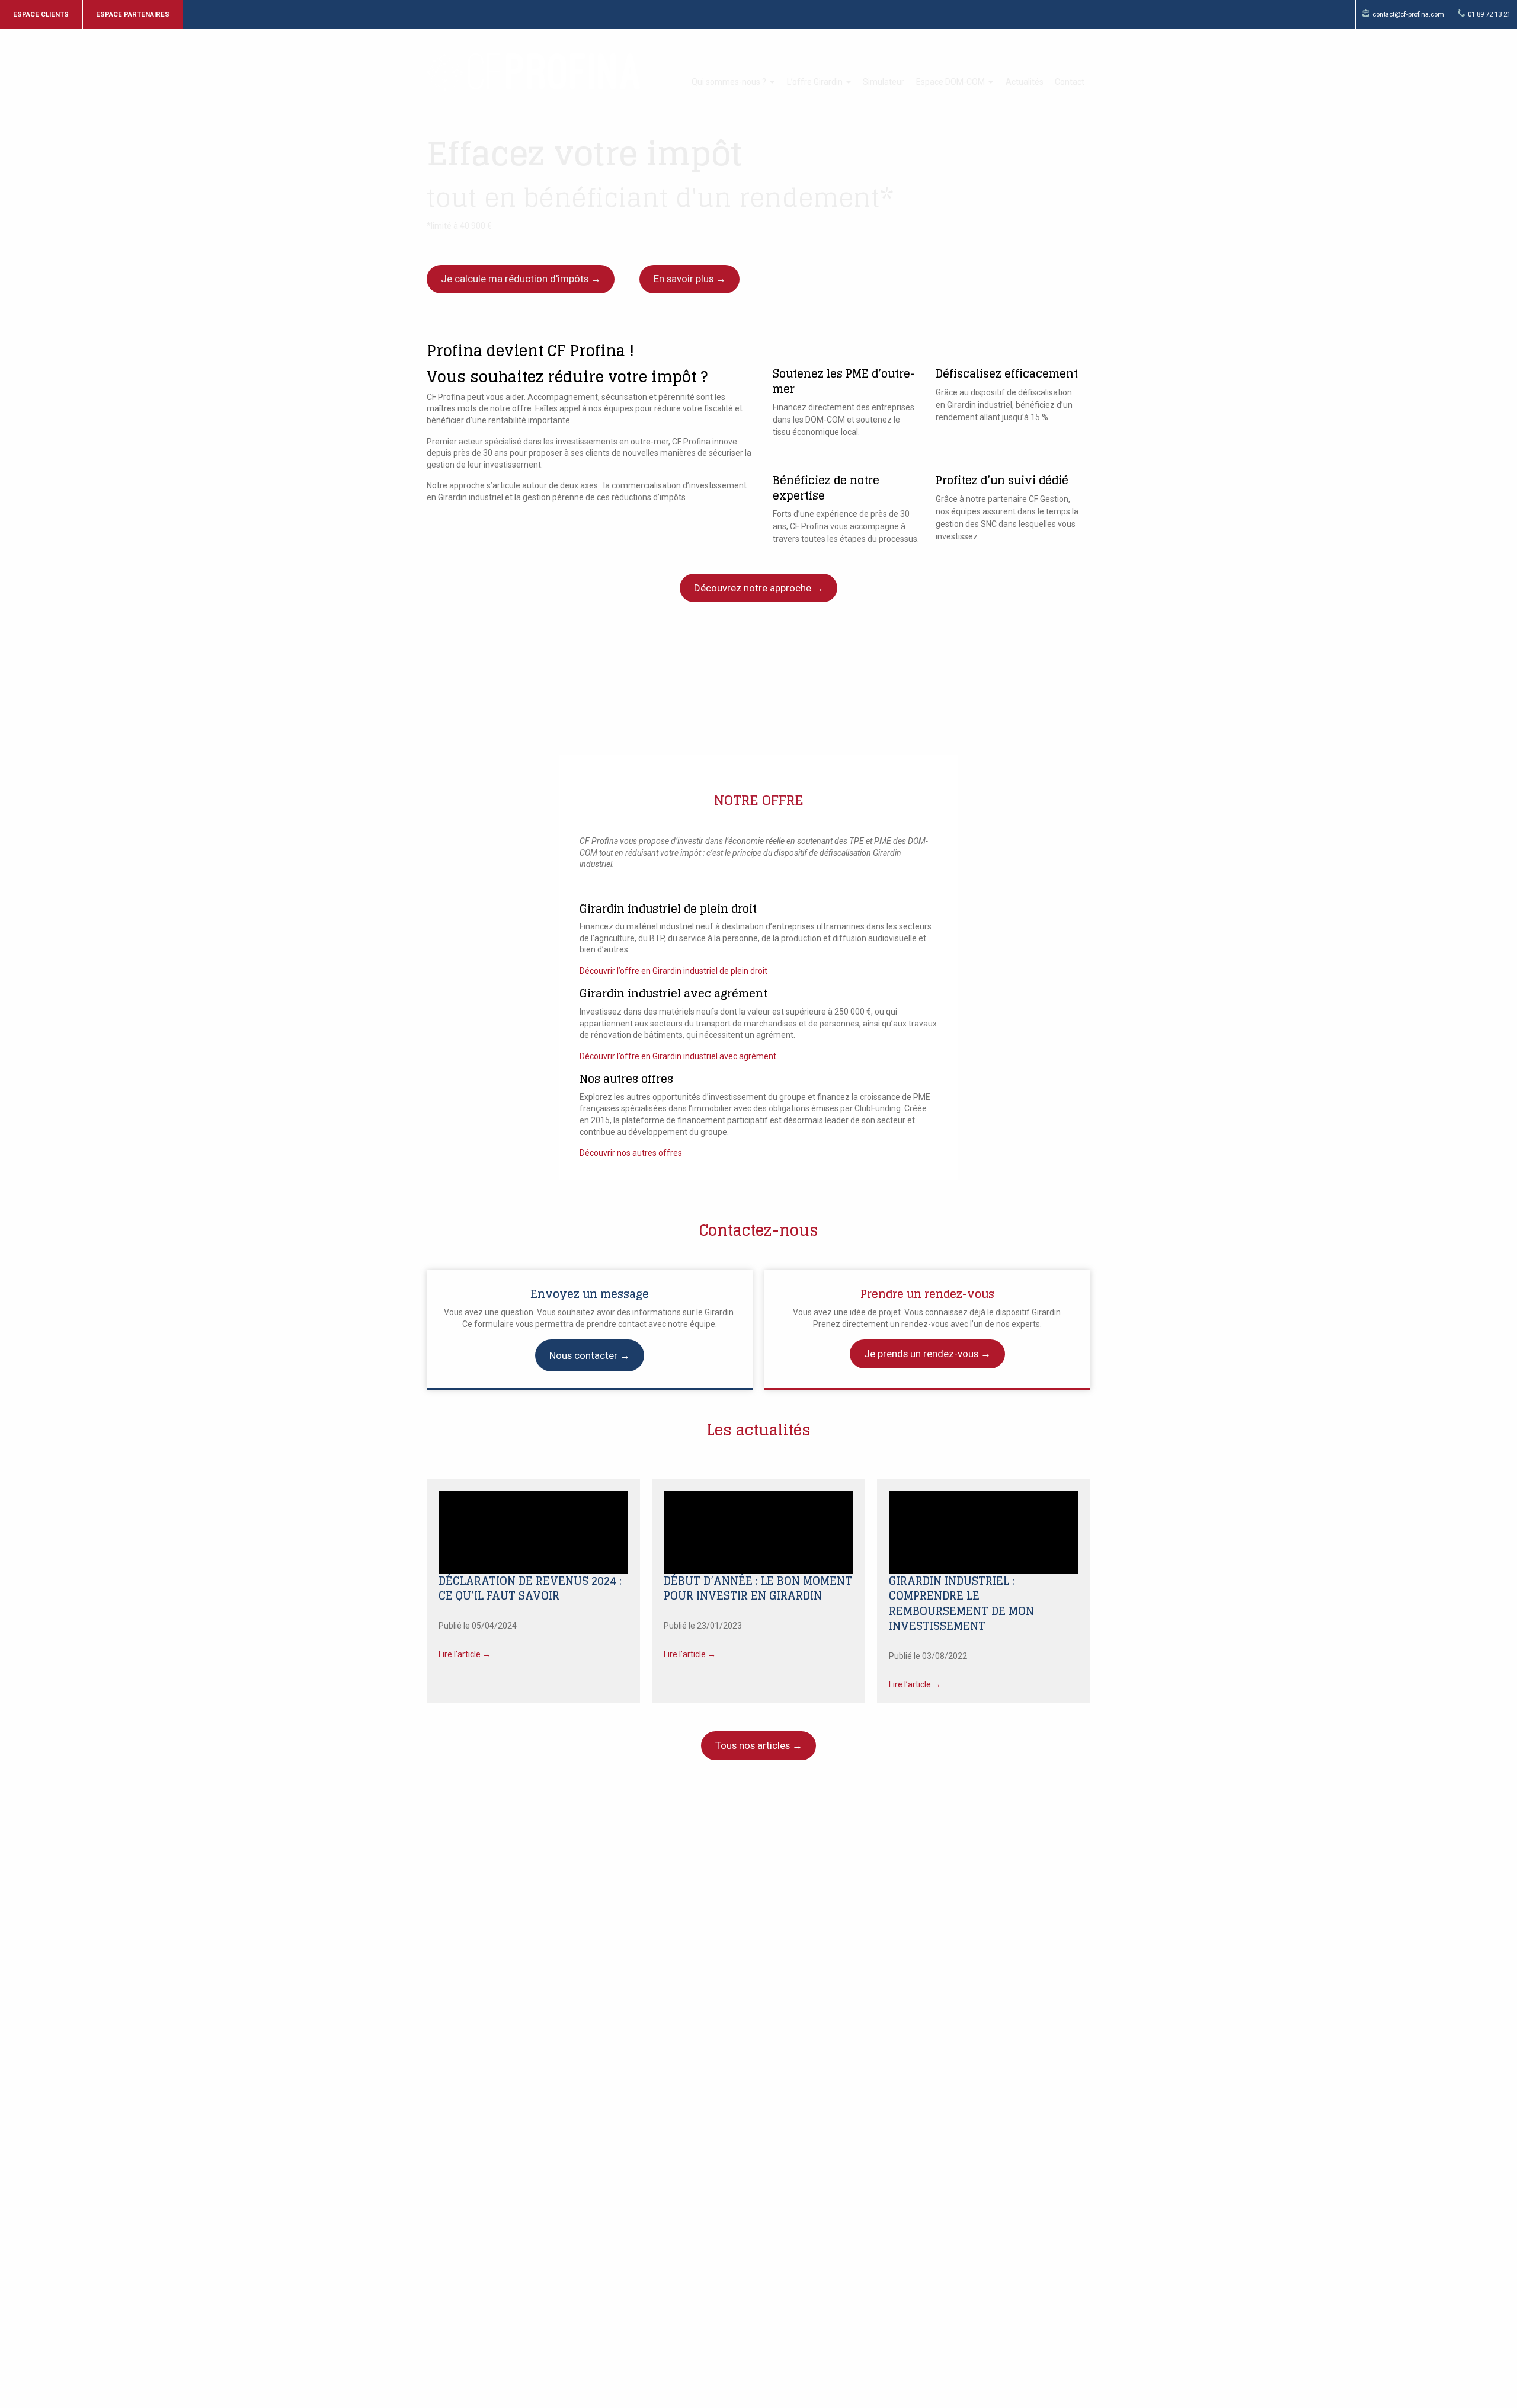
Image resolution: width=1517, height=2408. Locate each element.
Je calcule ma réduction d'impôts (515, 279)
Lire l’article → (465, 1654)
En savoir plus (684, 279)
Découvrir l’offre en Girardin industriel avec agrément (678, 1056)
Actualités (1025, 82)
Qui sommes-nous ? (729, 82)
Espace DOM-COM (950, 82)
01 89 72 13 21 (1489, 15)
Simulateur (884, 82)
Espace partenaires (133, 15)
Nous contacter (583, 1355)
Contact (1070, 82)
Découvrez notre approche (753, 588)
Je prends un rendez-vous (921, 1354)
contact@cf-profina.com (1408, 15)
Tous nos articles (753, 1745)
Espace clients (41, 15)
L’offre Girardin (815, 82)
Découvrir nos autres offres (631, 1153)
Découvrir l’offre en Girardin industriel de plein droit (673, 971)
